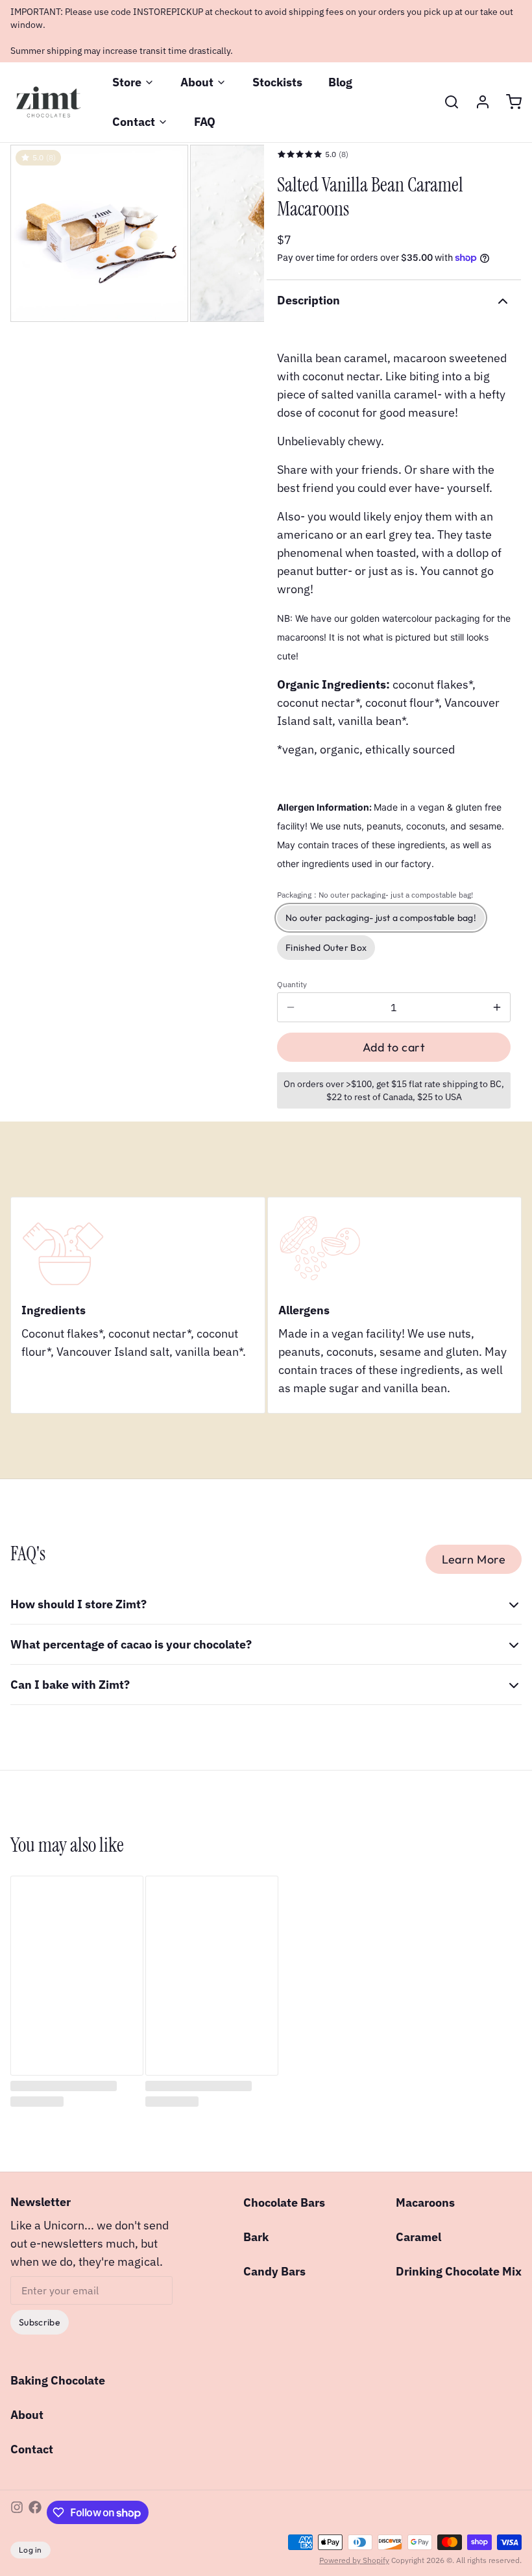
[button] (394, 1047)
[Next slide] (244, 234)
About (197, 82)
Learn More (474, 1559)
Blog (340, 82)
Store (127, 82)
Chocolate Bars (284, 2202)
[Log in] (478, 102)
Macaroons (425, 2202)
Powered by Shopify (354, 2560)
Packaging (375, 895)
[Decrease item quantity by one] (291, 1007)
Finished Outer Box (326, 948)
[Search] (446, 102)
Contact (134, 122)
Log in (30, 2550)
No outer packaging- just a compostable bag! (381, 918)
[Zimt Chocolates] (48, 102)
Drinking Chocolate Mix (459, 2271)
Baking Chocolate (58, 2380)
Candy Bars (274, 2271)
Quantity (292, 984)
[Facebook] (35, 2512)
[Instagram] (17, 2512)
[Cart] (509, 102)
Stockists (277, 82)
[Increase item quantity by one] (497, 1007)
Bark (256, 2237)
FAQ (205, 122)
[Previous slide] (30, 234)
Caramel (418, 2237)
